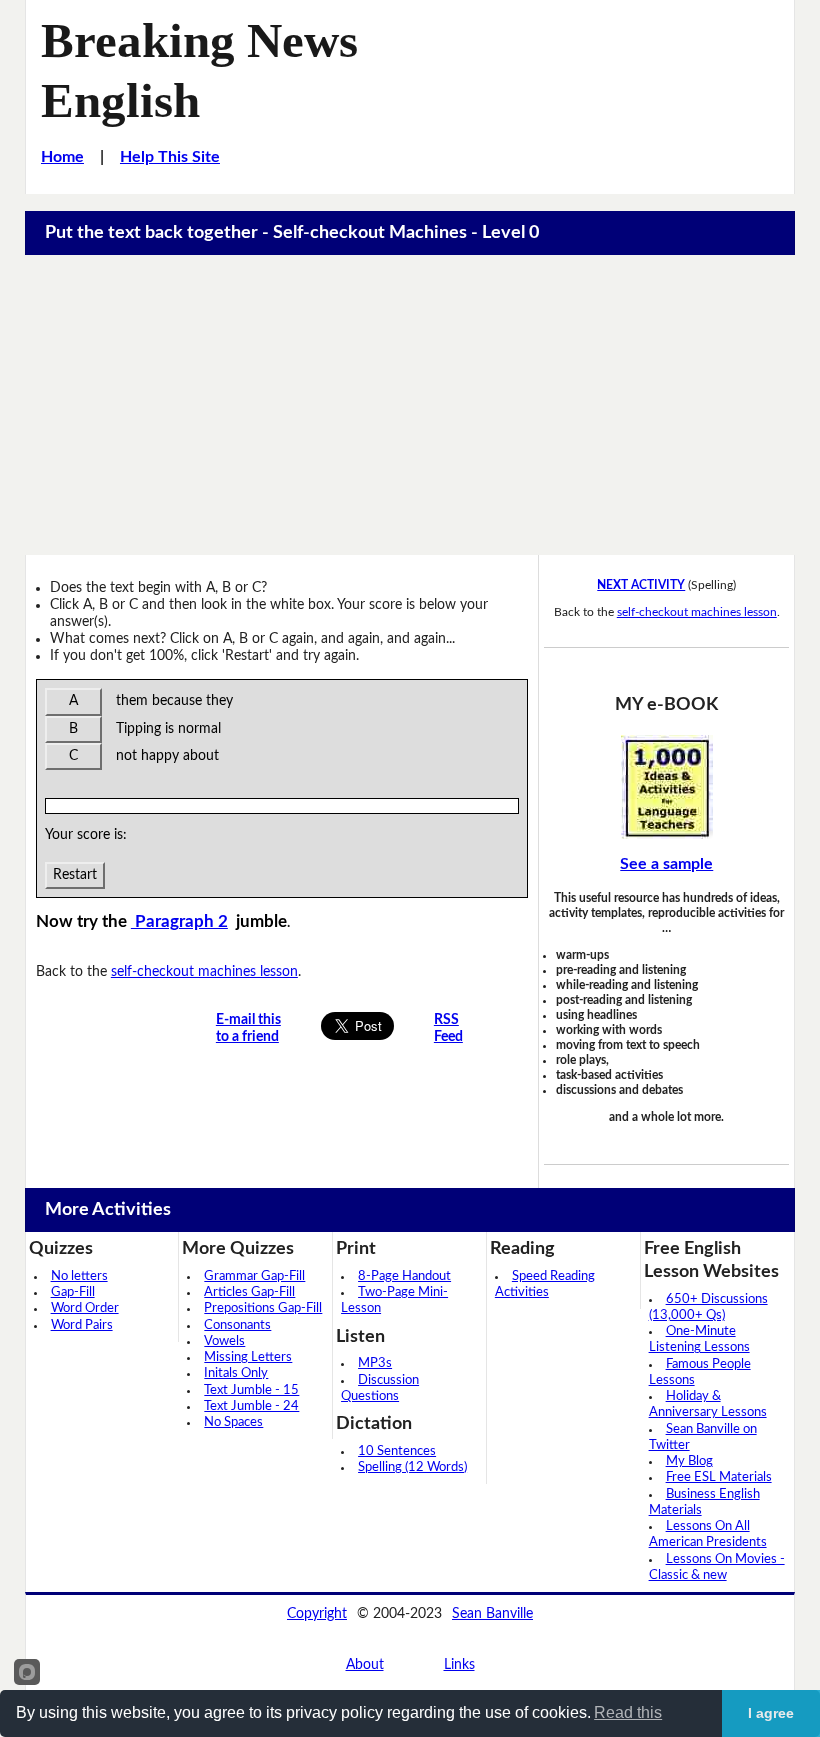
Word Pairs (82, 1325)
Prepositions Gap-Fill (263, 1308)
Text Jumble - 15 (251, 1390)
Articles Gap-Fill (249, 1292)
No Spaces (233, 1422)
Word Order (85, 1308)
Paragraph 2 (179, 922)
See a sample (666, 864)
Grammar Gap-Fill (254, 1276)
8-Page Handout (404, 1276)
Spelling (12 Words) (412, 1467)
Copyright (317, 1614)
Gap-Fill (73, 1292)
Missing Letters (248, 1357)
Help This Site (170, 157)
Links (459, 1665)
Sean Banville (492, 1614)
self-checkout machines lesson (204, 972)
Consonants (237, 1325)
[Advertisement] (410, 405)
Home (62, 157)
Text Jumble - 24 (251, 1406)
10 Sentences (397, 1451)
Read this (628, 1712)
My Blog (689, 1461)
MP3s (375, 1363)
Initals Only (236, 1373)
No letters (79, 1276)
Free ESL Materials (719, 1477)
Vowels (224, 1341)
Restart (75, 875)
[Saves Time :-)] (666, 787)
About (365, 1665)
